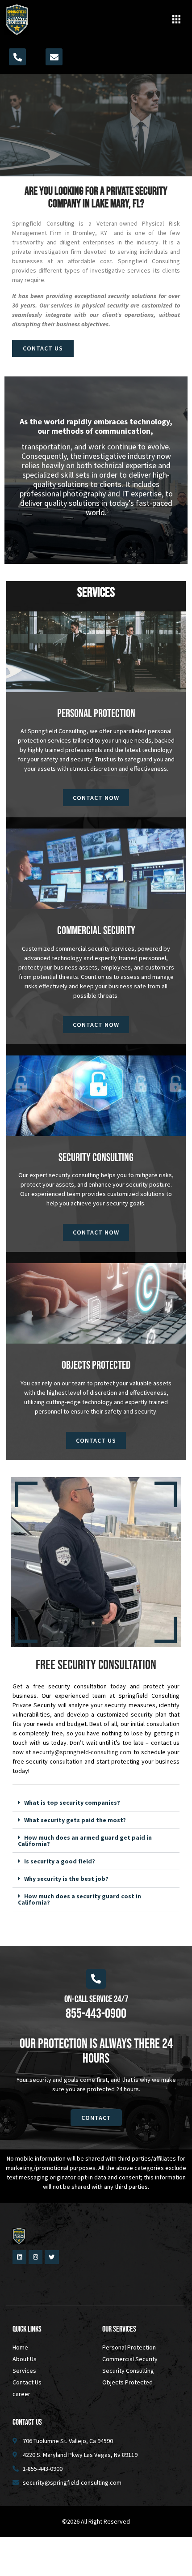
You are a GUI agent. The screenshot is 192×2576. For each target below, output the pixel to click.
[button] (176, 20)
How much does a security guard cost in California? (79, 1899)
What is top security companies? (72, 1803)
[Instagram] (35, 2257)
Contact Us (96, 1440)
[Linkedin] (19, 2257)
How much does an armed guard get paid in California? (85, 1841)
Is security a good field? (60, 1861)
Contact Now (96, 798)
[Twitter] (52, 2257)
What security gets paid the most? (75, 1820)
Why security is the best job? (66, 1879)
